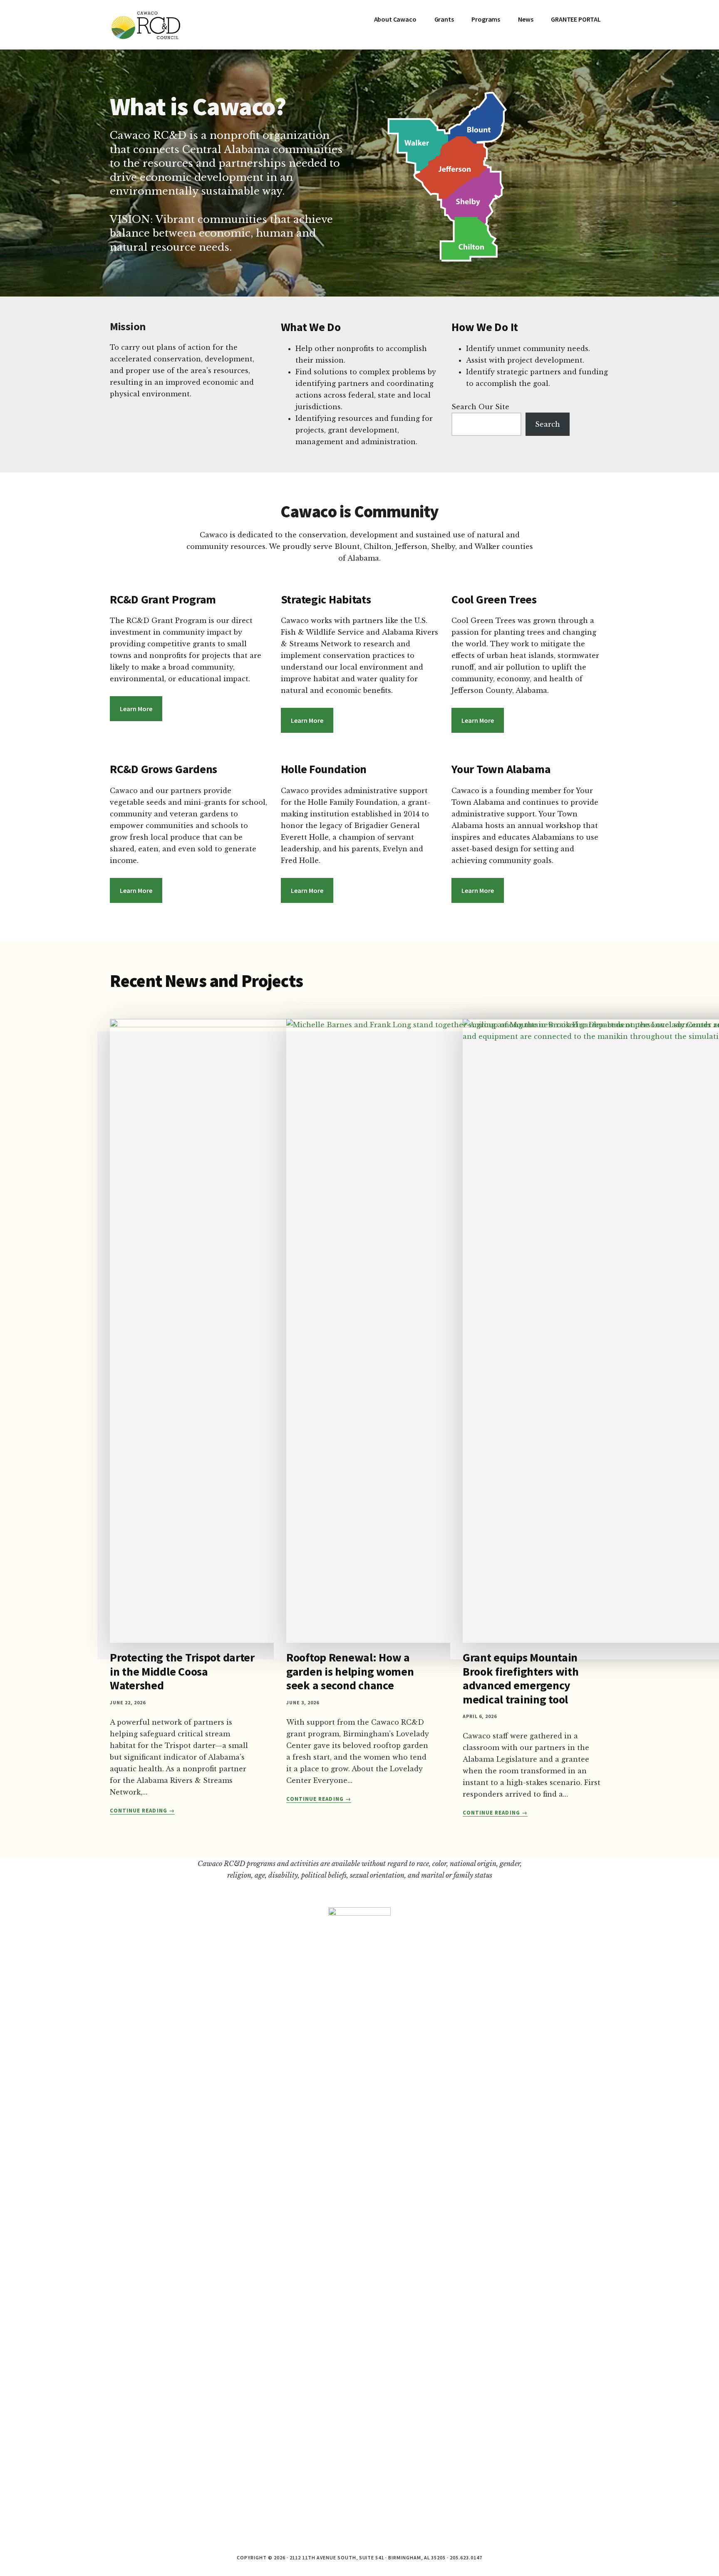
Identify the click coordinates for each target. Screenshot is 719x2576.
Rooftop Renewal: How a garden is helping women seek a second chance (350, 1671)
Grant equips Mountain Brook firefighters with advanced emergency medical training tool (521, 1678)
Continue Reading (142, 1811)
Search (548, 424)
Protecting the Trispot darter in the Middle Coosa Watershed (182, 1671)
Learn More (136, 709)
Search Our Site (480, 407)
